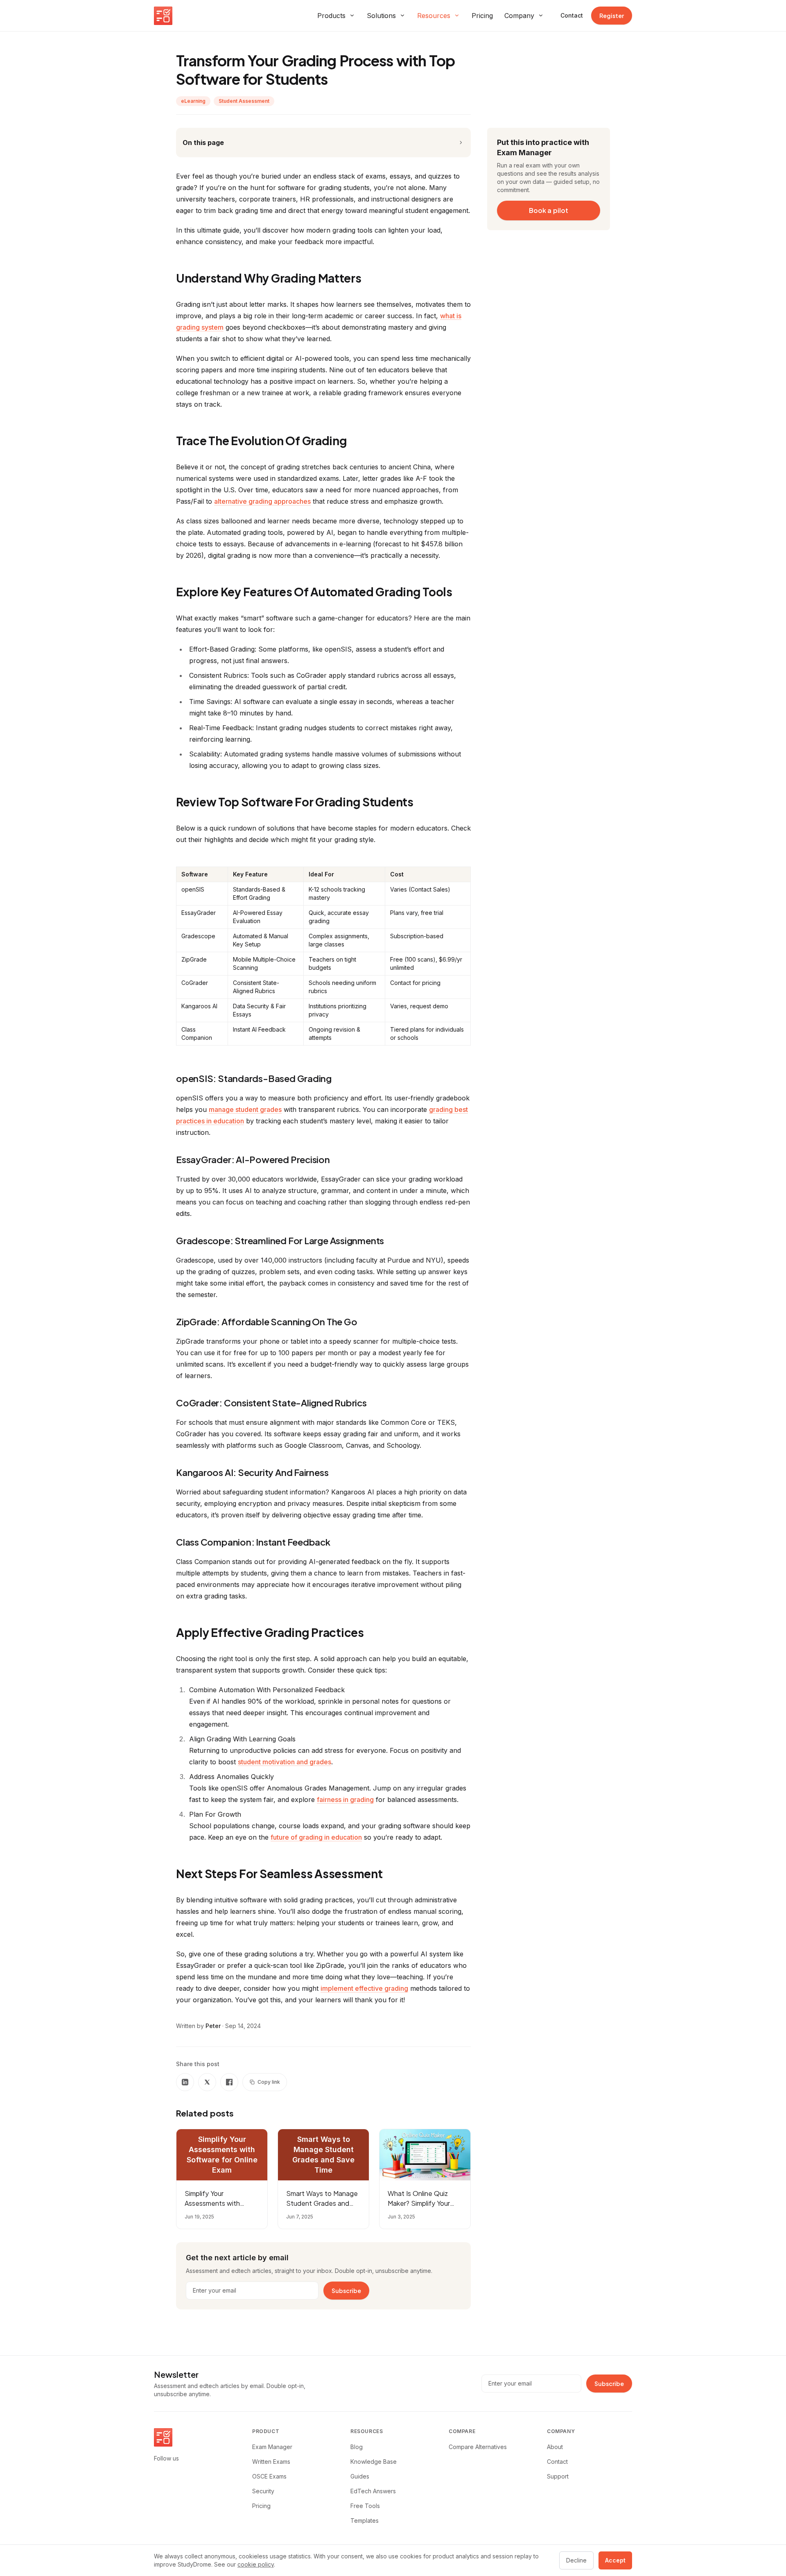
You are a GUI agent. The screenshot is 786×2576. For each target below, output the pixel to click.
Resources (434, 16)
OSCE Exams (269, 2476)
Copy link (269, 2082)
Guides (360, 2476)
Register (612, 16)
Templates (365, 2521)
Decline (576, 2560)
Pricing (482, 16)
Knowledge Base (374, 2462)
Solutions (381, 16)
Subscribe (346, 2291)
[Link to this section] (369, 280)
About (555, 2447)
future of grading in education (316, 1837)
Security (263, 2491)
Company (519, 16)
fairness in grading (345, 1800)
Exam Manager (272, 2447)
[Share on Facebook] (229, 2082)
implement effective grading (364, 1988)
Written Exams (271, 2462)
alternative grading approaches (262, 501)
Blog (357, 2447)
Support (558, 2476)
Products (331, 16)
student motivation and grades (285, 1762)
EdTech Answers (373, 2491)
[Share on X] (207, 2082)
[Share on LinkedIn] (185, 2082)
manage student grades (245, 1109)
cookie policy (256, 2564)
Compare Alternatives (478, 2447)
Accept (615, 2560)
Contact (572, 15)
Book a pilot (549, 210)
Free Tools (365, 2506)
